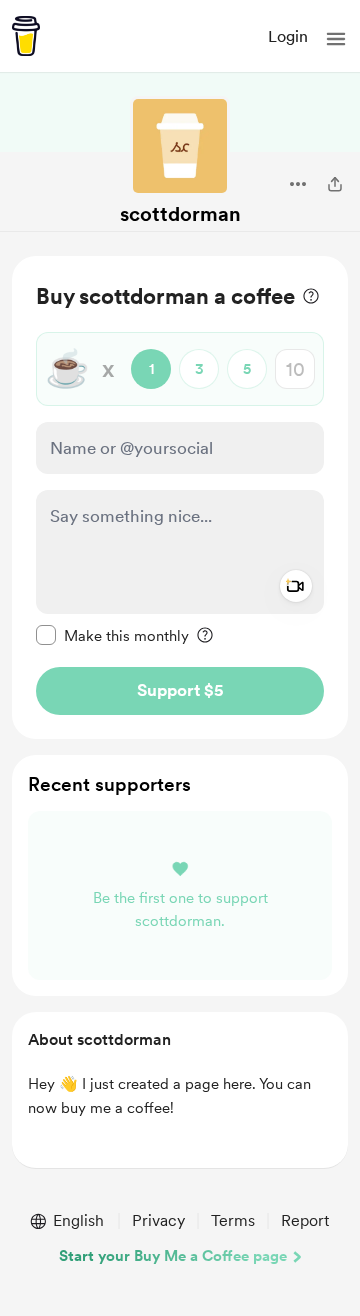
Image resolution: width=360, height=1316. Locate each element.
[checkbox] (112, 635)
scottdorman (180, 214)
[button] (336, 39)
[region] (180, 497)
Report (305, 1220)
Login (288, 36)
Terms (233, 1220)
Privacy (158, 1220)
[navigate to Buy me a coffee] (26, 36)
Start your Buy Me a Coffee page (173, 1256)
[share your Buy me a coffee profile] (335, 184)
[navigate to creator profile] (180, 146)
